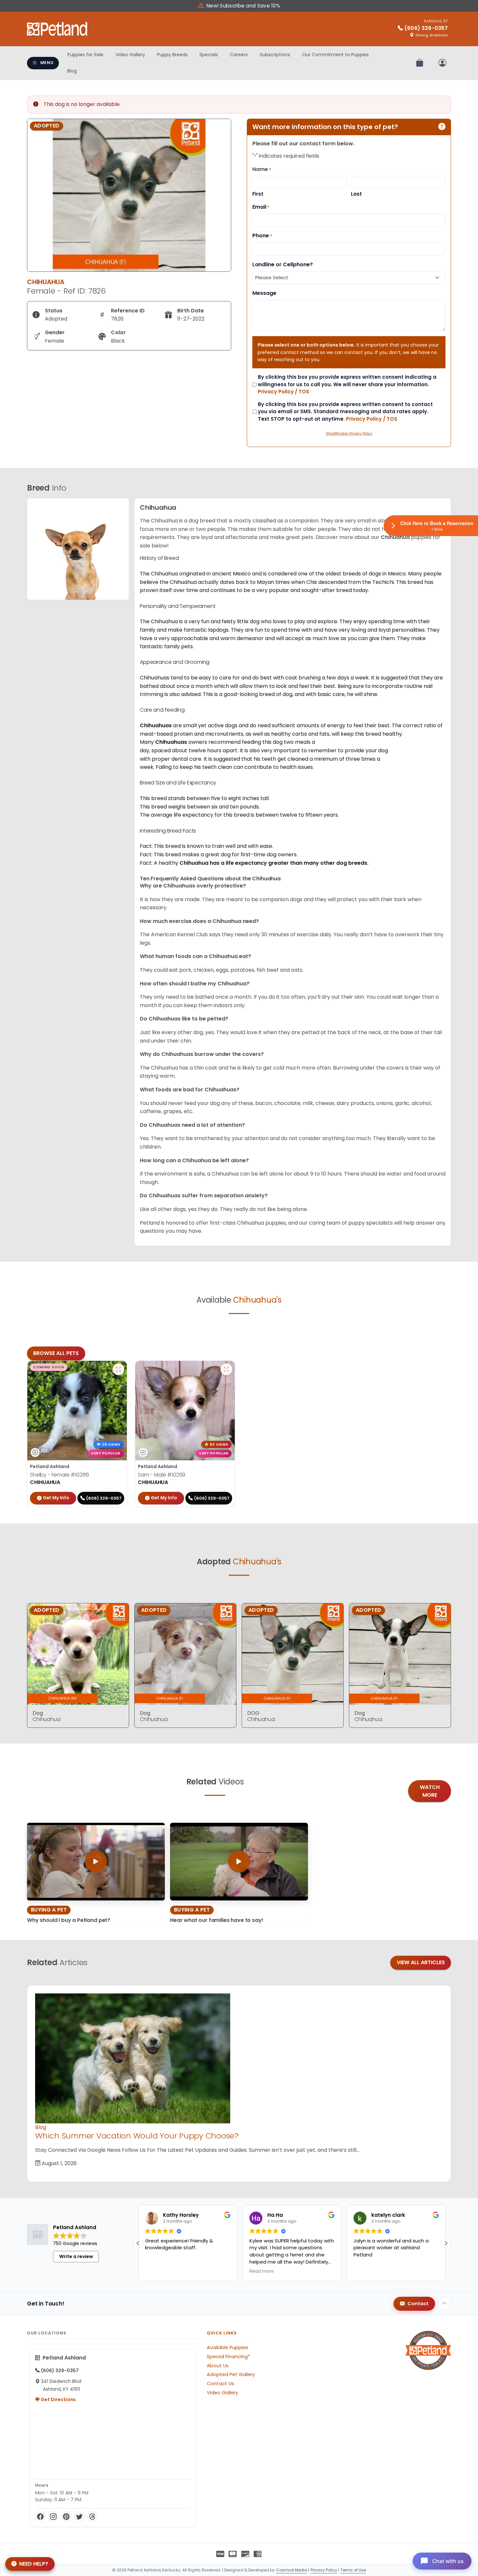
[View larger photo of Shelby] (118, 1369)
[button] (138, 2243)
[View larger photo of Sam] (226, 1369)
